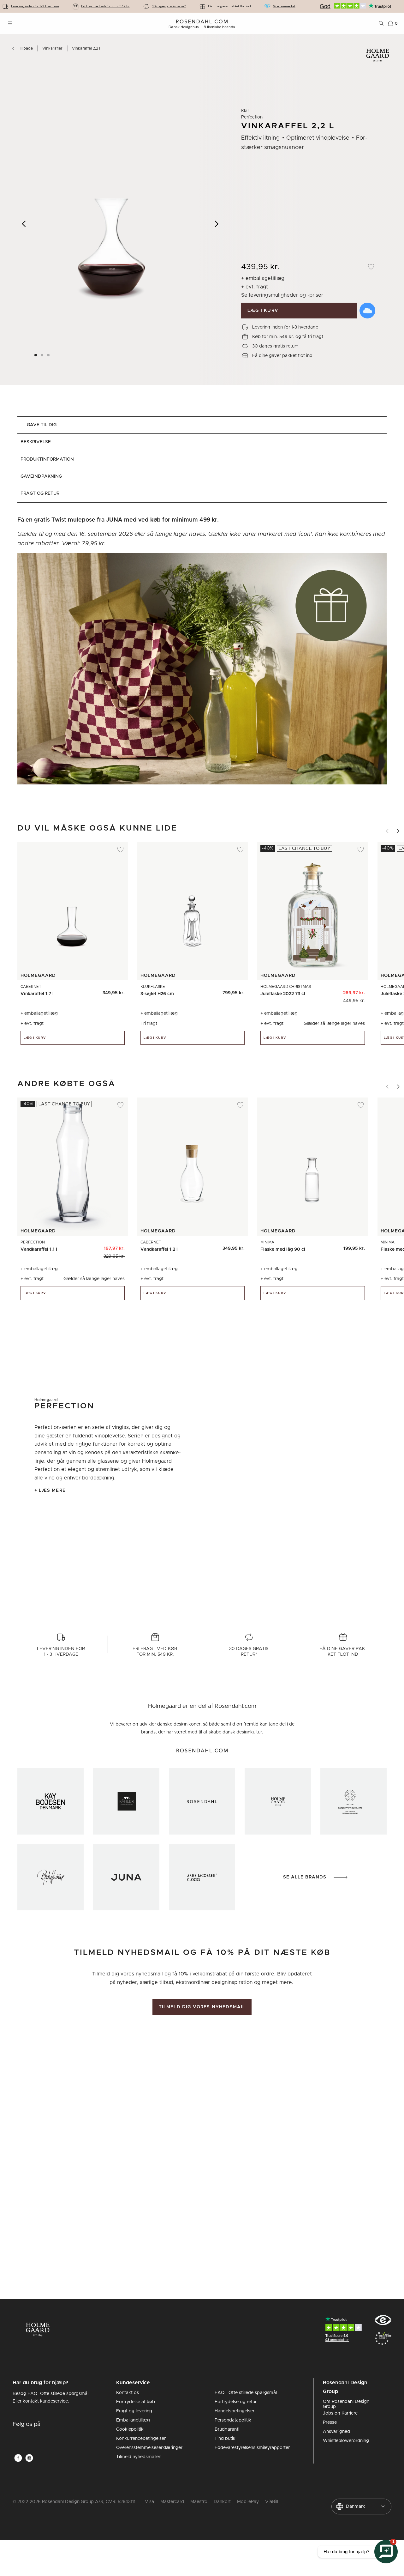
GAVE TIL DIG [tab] (42, 425)
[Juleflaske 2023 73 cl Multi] (356, 991)
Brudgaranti (227, 2429)
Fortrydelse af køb (136, 2402)
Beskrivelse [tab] (36, 442)
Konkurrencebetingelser (141, 2439)
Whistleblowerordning (346, 2441)
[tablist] (202, 460)
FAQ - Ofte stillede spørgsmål (246, 2393)
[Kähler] (126, 1801)
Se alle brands (305, 1877)
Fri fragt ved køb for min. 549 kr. (105, 6)
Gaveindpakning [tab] (41, 476)
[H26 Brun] (236, 991)
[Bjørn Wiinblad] (50, 1877)
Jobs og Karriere (340, 2413)
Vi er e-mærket (284, 6)
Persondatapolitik (233, 2420)
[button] (49, 355)
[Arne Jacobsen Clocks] (202, 1877)
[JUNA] (126, 1877)
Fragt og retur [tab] (40, 493)
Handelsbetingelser (235, 2411)
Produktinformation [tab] (47, 459)
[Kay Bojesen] (50, 1801)
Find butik (225, 2439)
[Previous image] (24, 224)
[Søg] (381, 23)
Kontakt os (128, 2393)
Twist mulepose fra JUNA (87, 520)
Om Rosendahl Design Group (346, 2404)
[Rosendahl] (202, 1801)
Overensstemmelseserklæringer (149, 2448)
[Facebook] (18, 2458)
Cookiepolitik (130, 2429)
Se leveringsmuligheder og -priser (282, 295)
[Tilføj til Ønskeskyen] (367, 311)
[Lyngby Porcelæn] (353, 1801)
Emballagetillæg (133, 2420)
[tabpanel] (202, 654)
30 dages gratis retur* (169, 6)
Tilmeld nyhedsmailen (139, 2457)
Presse (330, 2422)
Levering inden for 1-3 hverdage (35, 6)
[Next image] (217, 224)
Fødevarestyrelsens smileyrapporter (252, 2448)
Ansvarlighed (336, 2432)
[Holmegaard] (278, 1801)
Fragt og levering (134, 2411)
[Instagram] (29, 2458)
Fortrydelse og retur (236, 2402)
